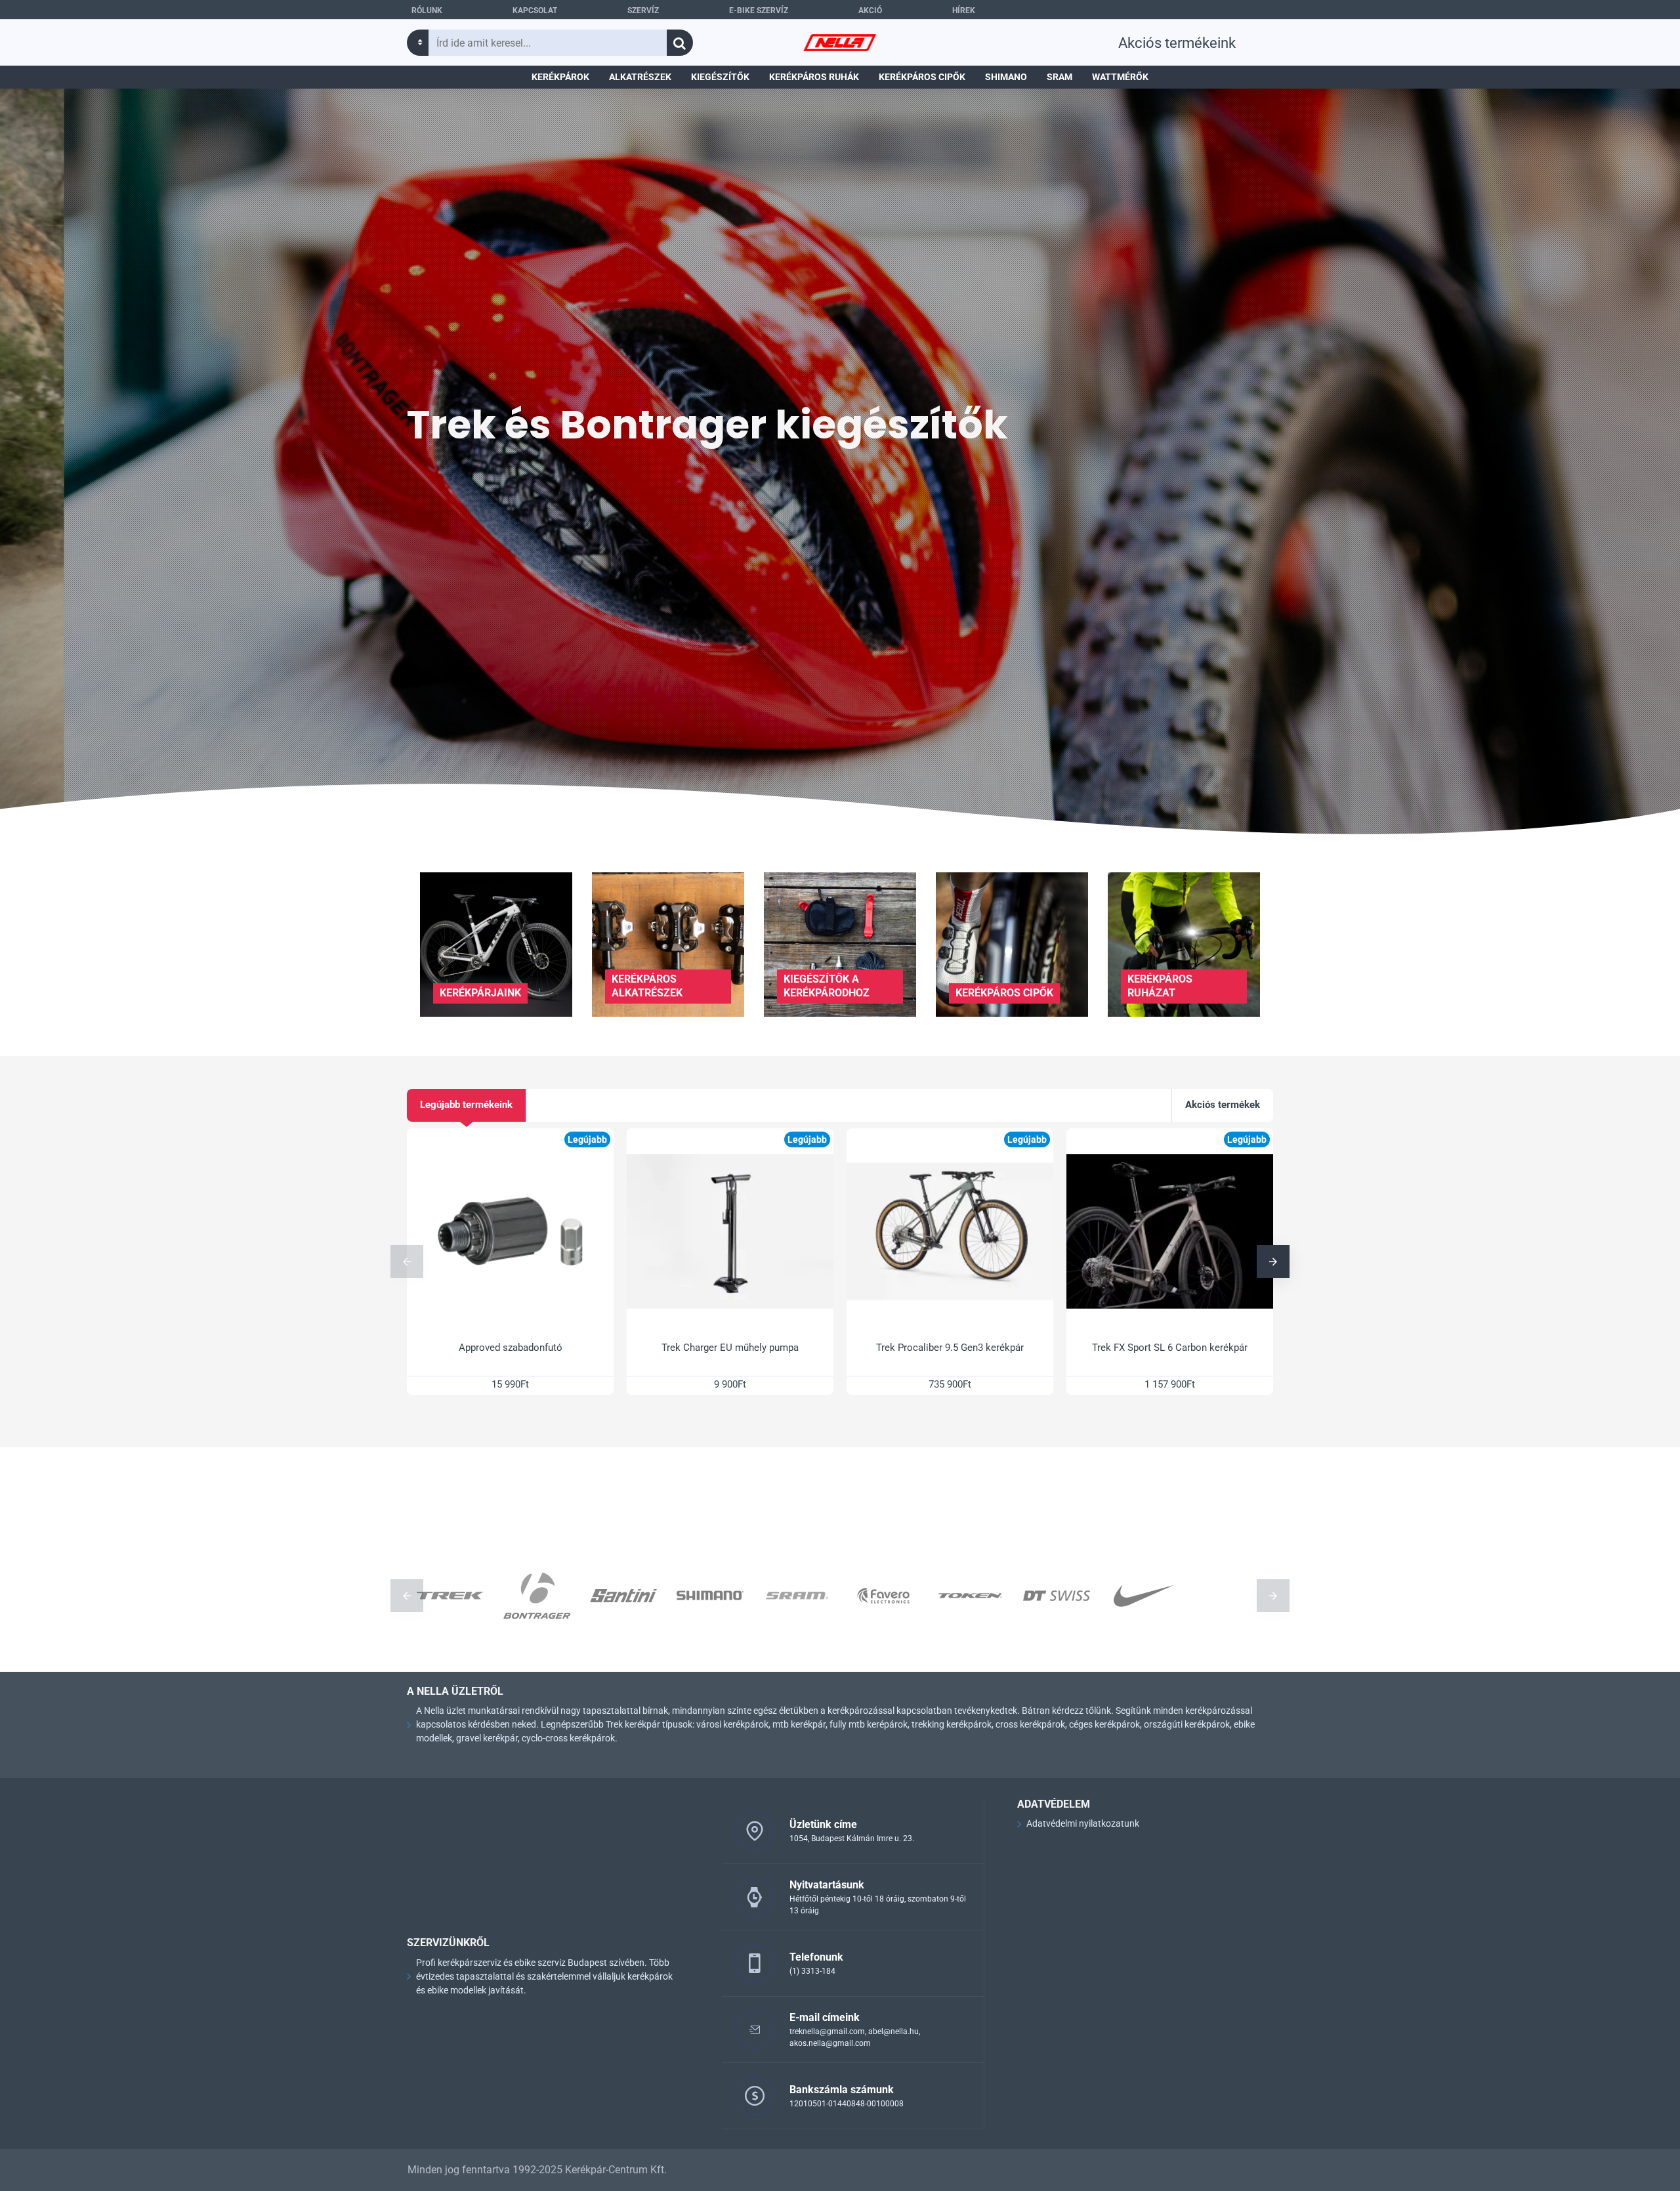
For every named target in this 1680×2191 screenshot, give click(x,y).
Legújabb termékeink (466, 1105)
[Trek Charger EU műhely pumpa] (730, 1232)
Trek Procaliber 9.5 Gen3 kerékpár (950, 1348)
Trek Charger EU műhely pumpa (730, 1348)
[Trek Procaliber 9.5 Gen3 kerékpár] (950, 1232)
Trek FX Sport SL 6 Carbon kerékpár (1170, 1348)
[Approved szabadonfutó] (510, 1232)
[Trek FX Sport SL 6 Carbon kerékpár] (1170, 1232)
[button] (407, 1262)
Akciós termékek (1223, 1105)
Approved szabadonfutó (511, 1348)
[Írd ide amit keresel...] (680, 43)
